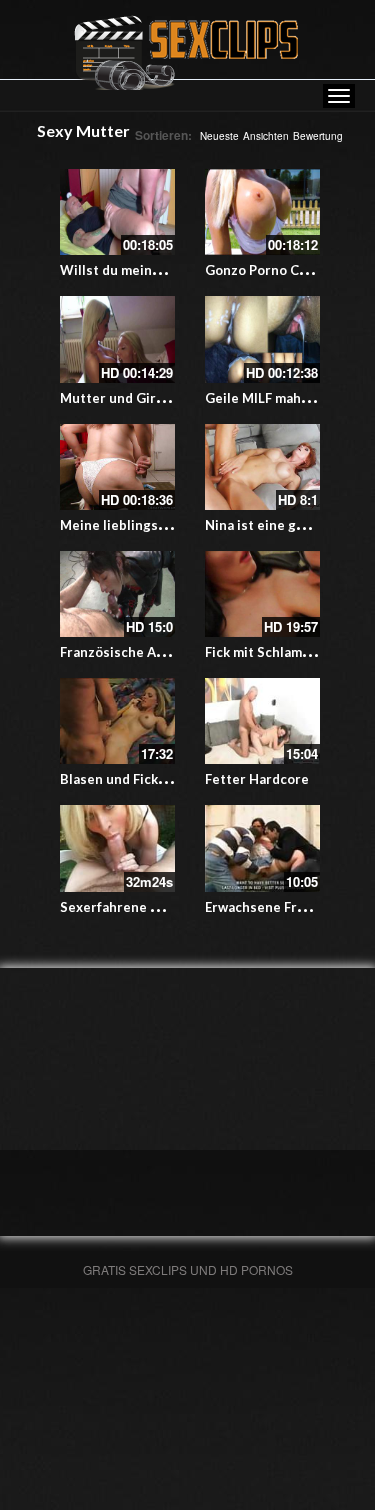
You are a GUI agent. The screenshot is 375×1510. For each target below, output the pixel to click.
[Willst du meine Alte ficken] (117, 212)
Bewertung (318, 136)
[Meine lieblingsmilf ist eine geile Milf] (117, 467)
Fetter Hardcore (257, 779)
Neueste (219, 136)
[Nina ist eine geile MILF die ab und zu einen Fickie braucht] (262, 467)
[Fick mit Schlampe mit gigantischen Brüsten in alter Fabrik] (262, 594)
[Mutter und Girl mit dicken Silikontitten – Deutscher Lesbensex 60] (117, 339)
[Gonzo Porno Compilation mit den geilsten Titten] (262, 212)
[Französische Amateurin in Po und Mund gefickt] (117, 594)
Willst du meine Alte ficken (145, 270)
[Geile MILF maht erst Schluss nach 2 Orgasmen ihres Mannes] (262, 339)
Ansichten (266, 136)
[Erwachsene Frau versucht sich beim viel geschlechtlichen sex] (262, 848)
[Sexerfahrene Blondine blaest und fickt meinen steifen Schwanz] (117, 848)
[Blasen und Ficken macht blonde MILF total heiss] (117, 721)
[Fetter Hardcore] (262, 721)
